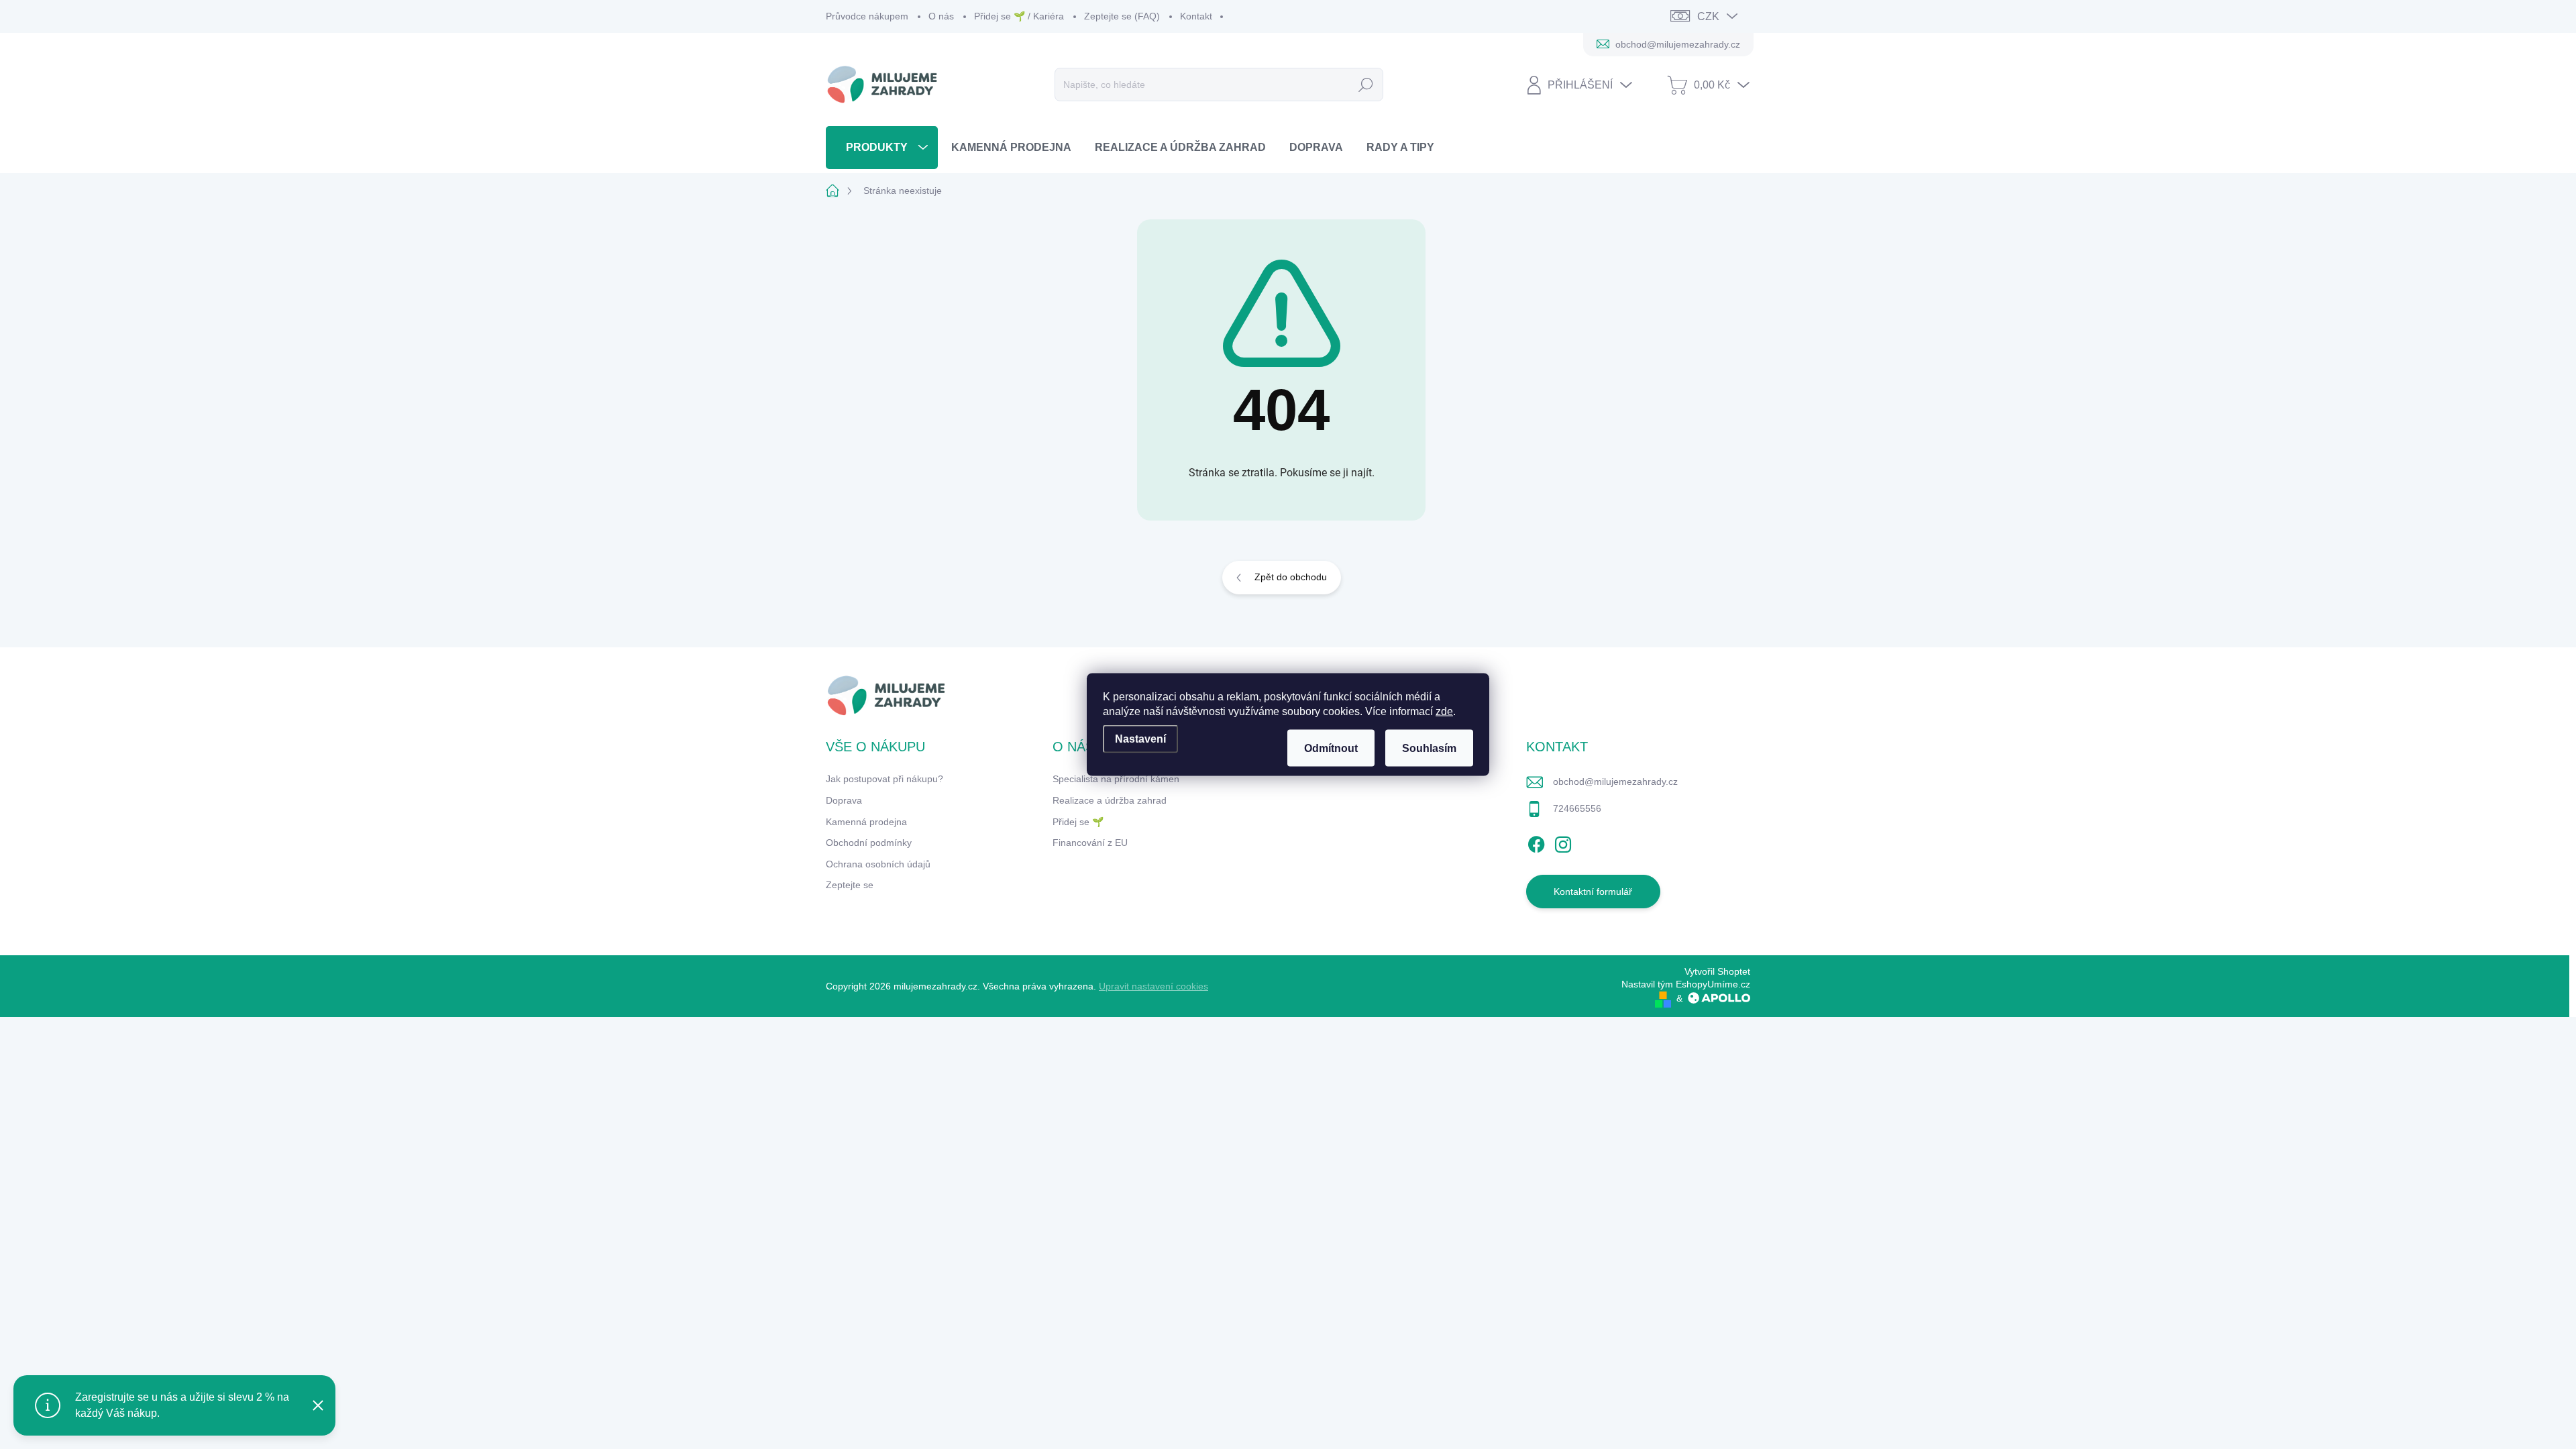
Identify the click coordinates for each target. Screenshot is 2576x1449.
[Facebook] (1536, 843)
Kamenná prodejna (866, 822)
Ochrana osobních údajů (878, 864)
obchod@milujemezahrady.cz (1615, 782)
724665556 (1577, 808)
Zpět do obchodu (1291, 577)
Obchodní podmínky (869, 843)
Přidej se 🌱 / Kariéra (1019, 16)
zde (1444, 711)
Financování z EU (1090, 843)
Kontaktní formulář (1593, 892)
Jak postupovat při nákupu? (884, 779)
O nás (941, 16)
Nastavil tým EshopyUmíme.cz (1686, 984)
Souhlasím (1429, 748)
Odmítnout (1331, 748)
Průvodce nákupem (867, 16)
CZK (1708, 16)
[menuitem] (882, 147)
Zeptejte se (850, 885)
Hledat (1366, 85)
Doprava (844, 800)
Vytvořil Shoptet (1717, 971)
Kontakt (1196, 16)
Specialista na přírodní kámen (1116, 779)
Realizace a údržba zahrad (1110, 800)
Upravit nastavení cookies (1153, 986)
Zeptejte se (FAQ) (1122, 16)
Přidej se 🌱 (1078, 822)
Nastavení (1140, 739)
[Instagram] (1563, 843)
